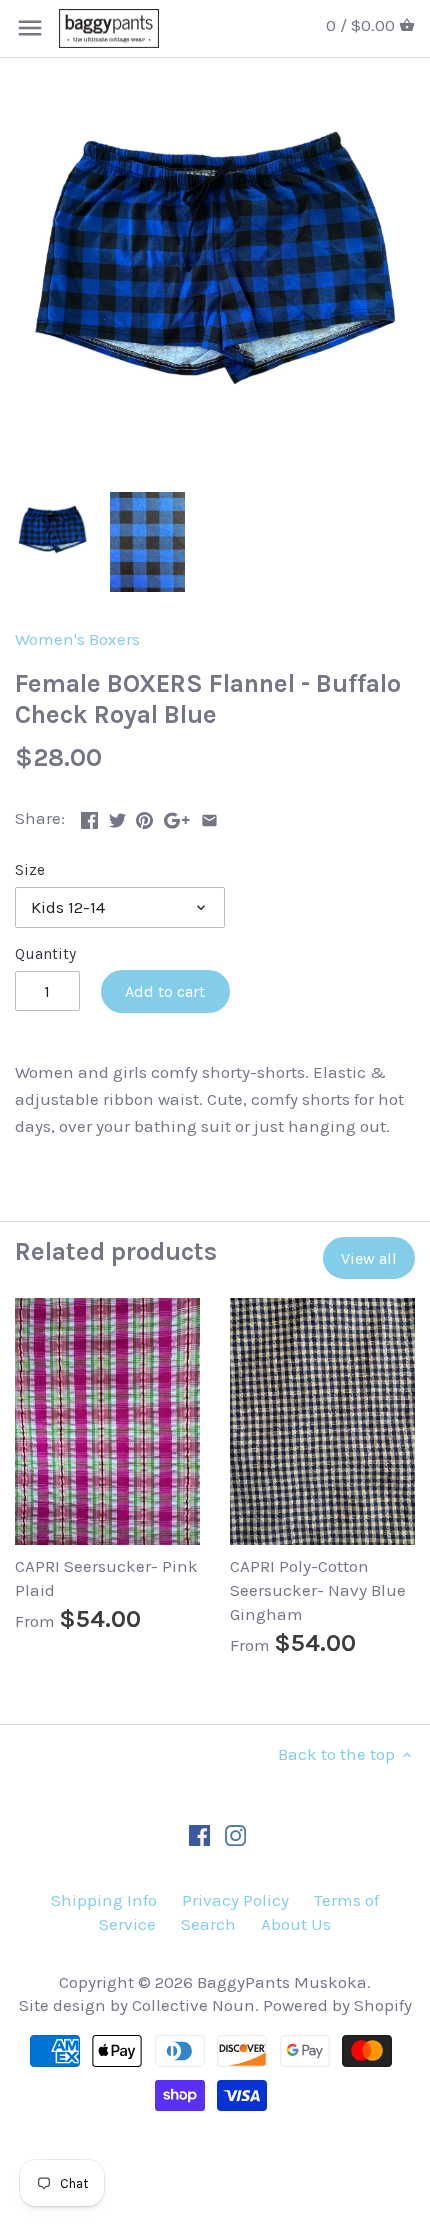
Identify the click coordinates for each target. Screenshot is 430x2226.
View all (369, 1258)
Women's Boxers (77, 639)
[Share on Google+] (177, 816)
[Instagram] (235, 1835)
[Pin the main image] (144, 816)
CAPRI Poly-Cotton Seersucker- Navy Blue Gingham (318, 1590)
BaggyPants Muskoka (282, 1982)
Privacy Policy (235, 1900)
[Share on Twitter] (117, 816)
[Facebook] (199, 1835)
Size (30, 870)
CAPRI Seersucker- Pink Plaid (106, 1578)
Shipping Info (104, 1900)
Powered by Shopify (337, 2005)
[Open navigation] (30, 28)
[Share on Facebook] (89, 816)
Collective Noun (193, 2005)
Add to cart (165, 991)
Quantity (45, 954)
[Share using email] (209, 816)
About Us (296, 1924)
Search (208, 1924)
